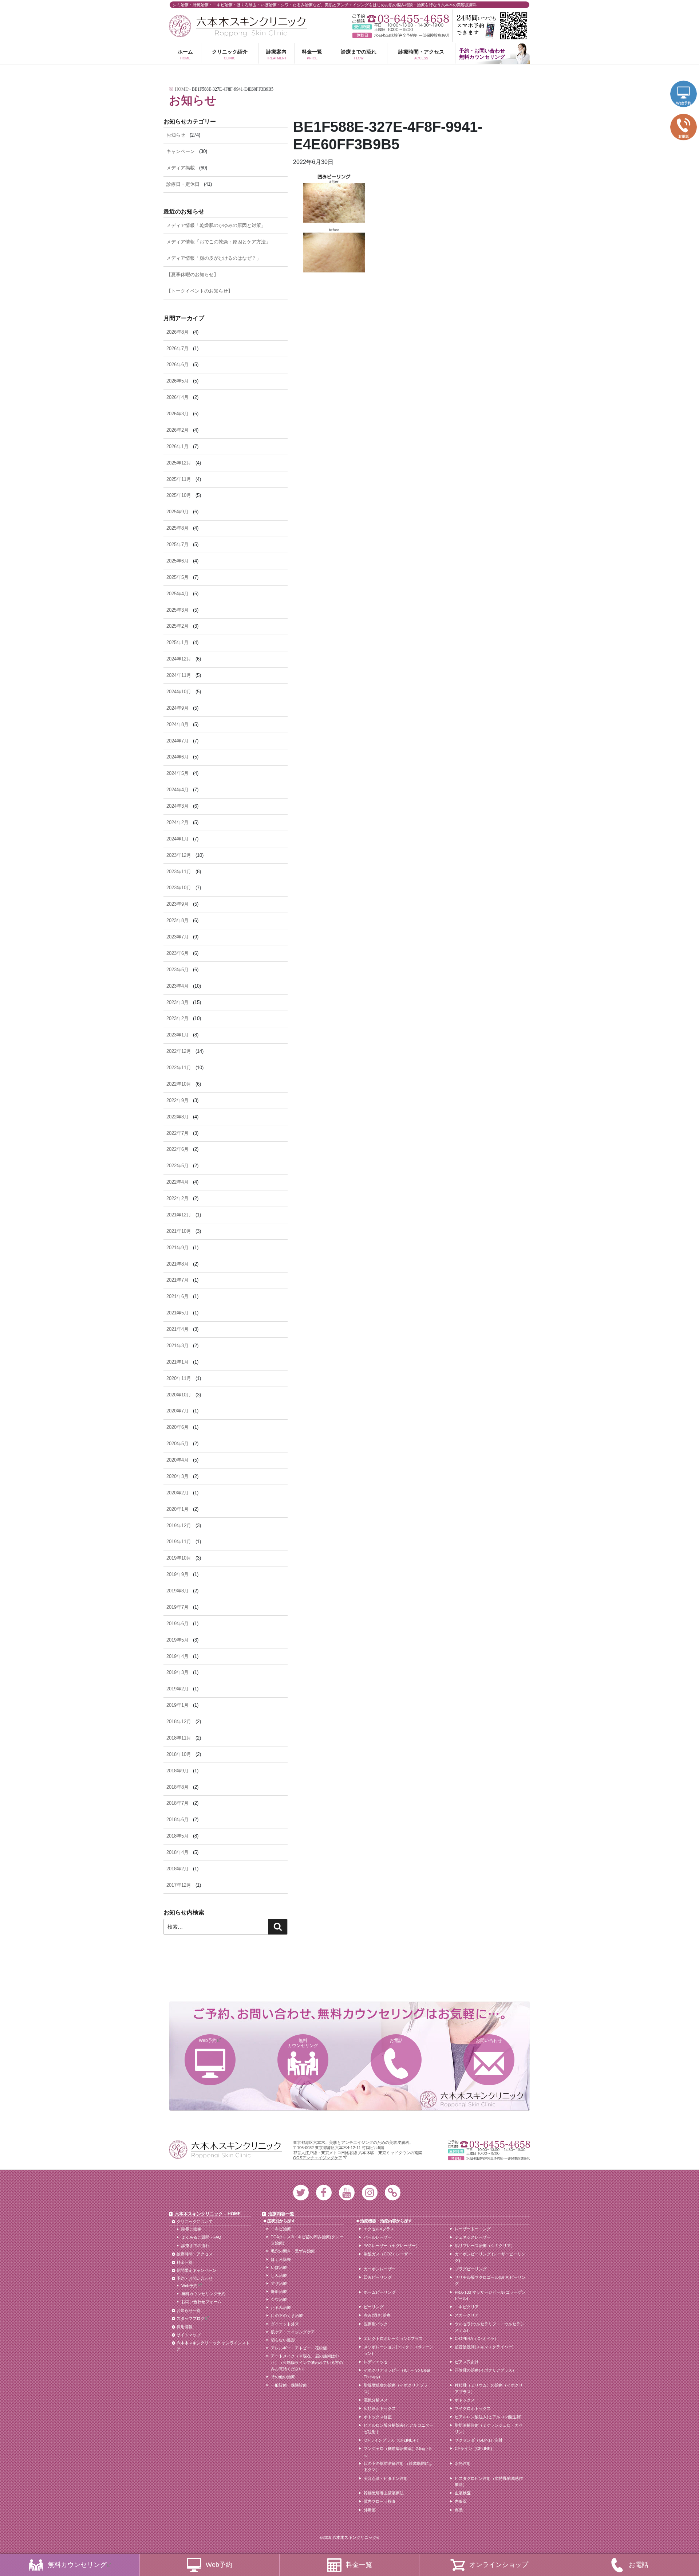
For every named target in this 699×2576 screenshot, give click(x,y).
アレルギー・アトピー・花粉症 (299, 2348)
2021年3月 (177, 1346)
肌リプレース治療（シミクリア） (485, 2246)
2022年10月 (179, 1084)
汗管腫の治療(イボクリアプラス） (485, 2370)
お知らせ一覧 (189, 2310)
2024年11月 (179, 675)
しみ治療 (279, 2275)
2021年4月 (177, 1329)
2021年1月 (177, 1362)
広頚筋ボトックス (380, 2408)
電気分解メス (376, 2400)
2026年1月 (177, 446)
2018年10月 (179, 1754)
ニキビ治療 (281, 2229)
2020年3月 (177, 1476)
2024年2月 (177, 822)
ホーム (185, 54)
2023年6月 (177, 953)
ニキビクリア (467, 2307)
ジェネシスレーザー (473, 2237)
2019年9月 (177, 1574)
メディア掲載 (181, 168)
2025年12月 (179, 463)
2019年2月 (177, 1689)
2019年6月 (177, 1624)
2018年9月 (177, 1771)
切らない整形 (283, 2340)
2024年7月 (177, 741)
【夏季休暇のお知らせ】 (192, 275)
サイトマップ (189, 2335)
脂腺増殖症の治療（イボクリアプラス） (396, 2388)
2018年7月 (177, 1803)
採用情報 (185, 2327)
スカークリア (467, 2315)
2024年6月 (177, 757)
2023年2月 (177, 1018)
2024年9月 (177, 708)
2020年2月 (177, 1493)
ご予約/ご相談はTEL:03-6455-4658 (401, 19)
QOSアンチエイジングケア (318, 2158)
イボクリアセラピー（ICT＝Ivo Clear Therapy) (397, 2373)
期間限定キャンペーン (197, 2270)
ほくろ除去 (281, 2259)
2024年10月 (179, 692)
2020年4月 (177, 1460)
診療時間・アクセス (421, 54)
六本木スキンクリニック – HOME (208, 2214)
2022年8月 (177, 1117)
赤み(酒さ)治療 (377, 2315)
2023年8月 (177, 920)
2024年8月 (177, 724)
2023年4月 (177, 986)
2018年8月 (177, 1787)
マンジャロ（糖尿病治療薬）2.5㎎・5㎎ (398, 2452)
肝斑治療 (279, 2291)
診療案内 (277, 54)
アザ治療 (279, 2283)
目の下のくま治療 (287, 2316)
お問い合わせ (489, 2040)
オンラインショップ (499, 2565)
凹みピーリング (378, 2277)
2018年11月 (179, 1738)
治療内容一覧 (281, 2214)
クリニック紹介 (230, 54)
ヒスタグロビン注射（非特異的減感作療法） (489, 2482)
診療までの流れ (359, 54)
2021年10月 (179, 1231)
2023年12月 (179, 855)
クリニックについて (195, 2222)
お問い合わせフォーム (201, 2302)
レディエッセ (376, 2362)
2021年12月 (179, 1215)
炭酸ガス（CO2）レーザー (388, 2254)
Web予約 (208, 2040)
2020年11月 (179, 1378)
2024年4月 (177, 790)
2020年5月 (177, 1444)
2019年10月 (179, 1558)
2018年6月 (177, 1820)
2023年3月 (177, 1002)
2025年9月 (177, 512)
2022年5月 (177, 1166)
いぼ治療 (279, 2267)
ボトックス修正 (378, 2417)
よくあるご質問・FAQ (201, 2237)
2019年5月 (177, 1640)
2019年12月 (179, 1526)
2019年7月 (177, 1607)
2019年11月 (179, 1542)
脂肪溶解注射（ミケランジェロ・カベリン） (489, 2428)
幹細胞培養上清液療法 (384, 2493)
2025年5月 (177, 577)
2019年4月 (177, 1656)
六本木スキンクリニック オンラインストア (213, 2346)
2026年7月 (177, 348)
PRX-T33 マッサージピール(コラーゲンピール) (490, 2295)
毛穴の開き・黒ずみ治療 (293, 2251)
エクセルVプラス (379, 2229)
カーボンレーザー (380, 2269)
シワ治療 (279, 2299)
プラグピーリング (471, 2269)
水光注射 (463, 2463)
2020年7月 (177, 1411)
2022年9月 (177, 1100)
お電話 (396, 2040)
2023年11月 (179, 872)
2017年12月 (179, 1885)
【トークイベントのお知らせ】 (200, 291)
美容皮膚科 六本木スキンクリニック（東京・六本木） (238, 26)
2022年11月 (179, 1068)
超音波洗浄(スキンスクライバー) (484, 2347)
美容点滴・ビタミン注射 (386, 2478)
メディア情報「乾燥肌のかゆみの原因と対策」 (216, 225)
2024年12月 (179, 659)
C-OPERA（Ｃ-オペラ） (477, 2338)
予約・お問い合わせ (195, 2278)
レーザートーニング (473, 2229)
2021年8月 (177, 1264)
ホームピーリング (380, 2292)
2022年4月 (177, 1182)
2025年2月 (177, 626)
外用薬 (370, 2510)
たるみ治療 (281, 2308)
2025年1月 (177, 642)
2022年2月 (177, 1198)
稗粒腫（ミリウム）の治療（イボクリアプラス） (489, 2388)
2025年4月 (177, 594)
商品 (459, 2510)
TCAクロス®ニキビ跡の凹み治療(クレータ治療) (307, 2240)
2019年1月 (177, 1705)
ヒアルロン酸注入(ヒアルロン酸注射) (488, 2417)
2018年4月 (177, 1852)
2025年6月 (177, 561)
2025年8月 (177, 528)
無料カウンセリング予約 (203, 2294)
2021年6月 (177, 1296)
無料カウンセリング (303, 2043)
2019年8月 (177, 1591)
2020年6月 (177, 1427)
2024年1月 (177, 839)
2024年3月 (177, 806)
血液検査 (463, 2493)
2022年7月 (177, 1133)
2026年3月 (177, 414)
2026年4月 (177, 397)
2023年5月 (177, 970)
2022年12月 (179, 1051)
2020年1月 (177, 1509)
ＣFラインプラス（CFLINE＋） (392, 2440)
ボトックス (465, 2400)
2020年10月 (179, 1395)
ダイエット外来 (285, 2324)
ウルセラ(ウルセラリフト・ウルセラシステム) (489, 2327)
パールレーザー (378, 2237)
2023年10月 (179, 888)
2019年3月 (177, 1672)
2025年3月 (177, 610)
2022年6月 (177, 1149)
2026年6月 (177, 364)
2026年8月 (177, 332)
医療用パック (376, 2324)
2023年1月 (177, 1035)
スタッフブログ (191, 2318)
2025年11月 (179, 479)
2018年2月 (177, 1869)
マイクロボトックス (473, 2408)
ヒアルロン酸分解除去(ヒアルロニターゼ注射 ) (398, 2428)
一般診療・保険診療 (289, 2385)
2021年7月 (177, 1280)
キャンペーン (181, 151)
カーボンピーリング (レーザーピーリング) (490, 2257)
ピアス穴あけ (467, 2362)
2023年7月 (177, 937)
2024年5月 (177, 773)
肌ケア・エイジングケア (293, 2332)
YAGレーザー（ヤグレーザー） (392, 2246)
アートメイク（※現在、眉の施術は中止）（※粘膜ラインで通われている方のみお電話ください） (307, 2362)
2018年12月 (179, 1722)
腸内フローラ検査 (380, 2501)
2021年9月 (177, 1248)
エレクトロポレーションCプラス (393, 2338)
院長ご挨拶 (191, 2229)
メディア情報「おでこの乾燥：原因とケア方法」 (218, 242)
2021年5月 (177, 1313)
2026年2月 (177, 430)
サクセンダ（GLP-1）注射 (479, 2440)
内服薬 (461, 2501)
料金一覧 (312, 54)
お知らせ (176, 135)
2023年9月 (177, 904)
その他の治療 (283, 2377)
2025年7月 (177, 544)
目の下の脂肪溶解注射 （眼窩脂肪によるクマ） (398, 2467)
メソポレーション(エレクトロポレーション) (398, 2350)
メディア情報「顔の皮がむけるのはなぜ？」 (214, 258)
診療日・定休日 (183, 184)
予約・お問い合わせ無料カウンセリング (482, 54)
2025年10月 (179, 495)
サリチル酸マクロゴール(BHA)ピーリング (490, 2281)
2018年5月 (177, 1836)
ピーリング (374, 2307)
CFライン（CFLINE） (475, 2448)
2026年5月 (177, 381)
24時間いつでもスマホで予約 (491, 26)
